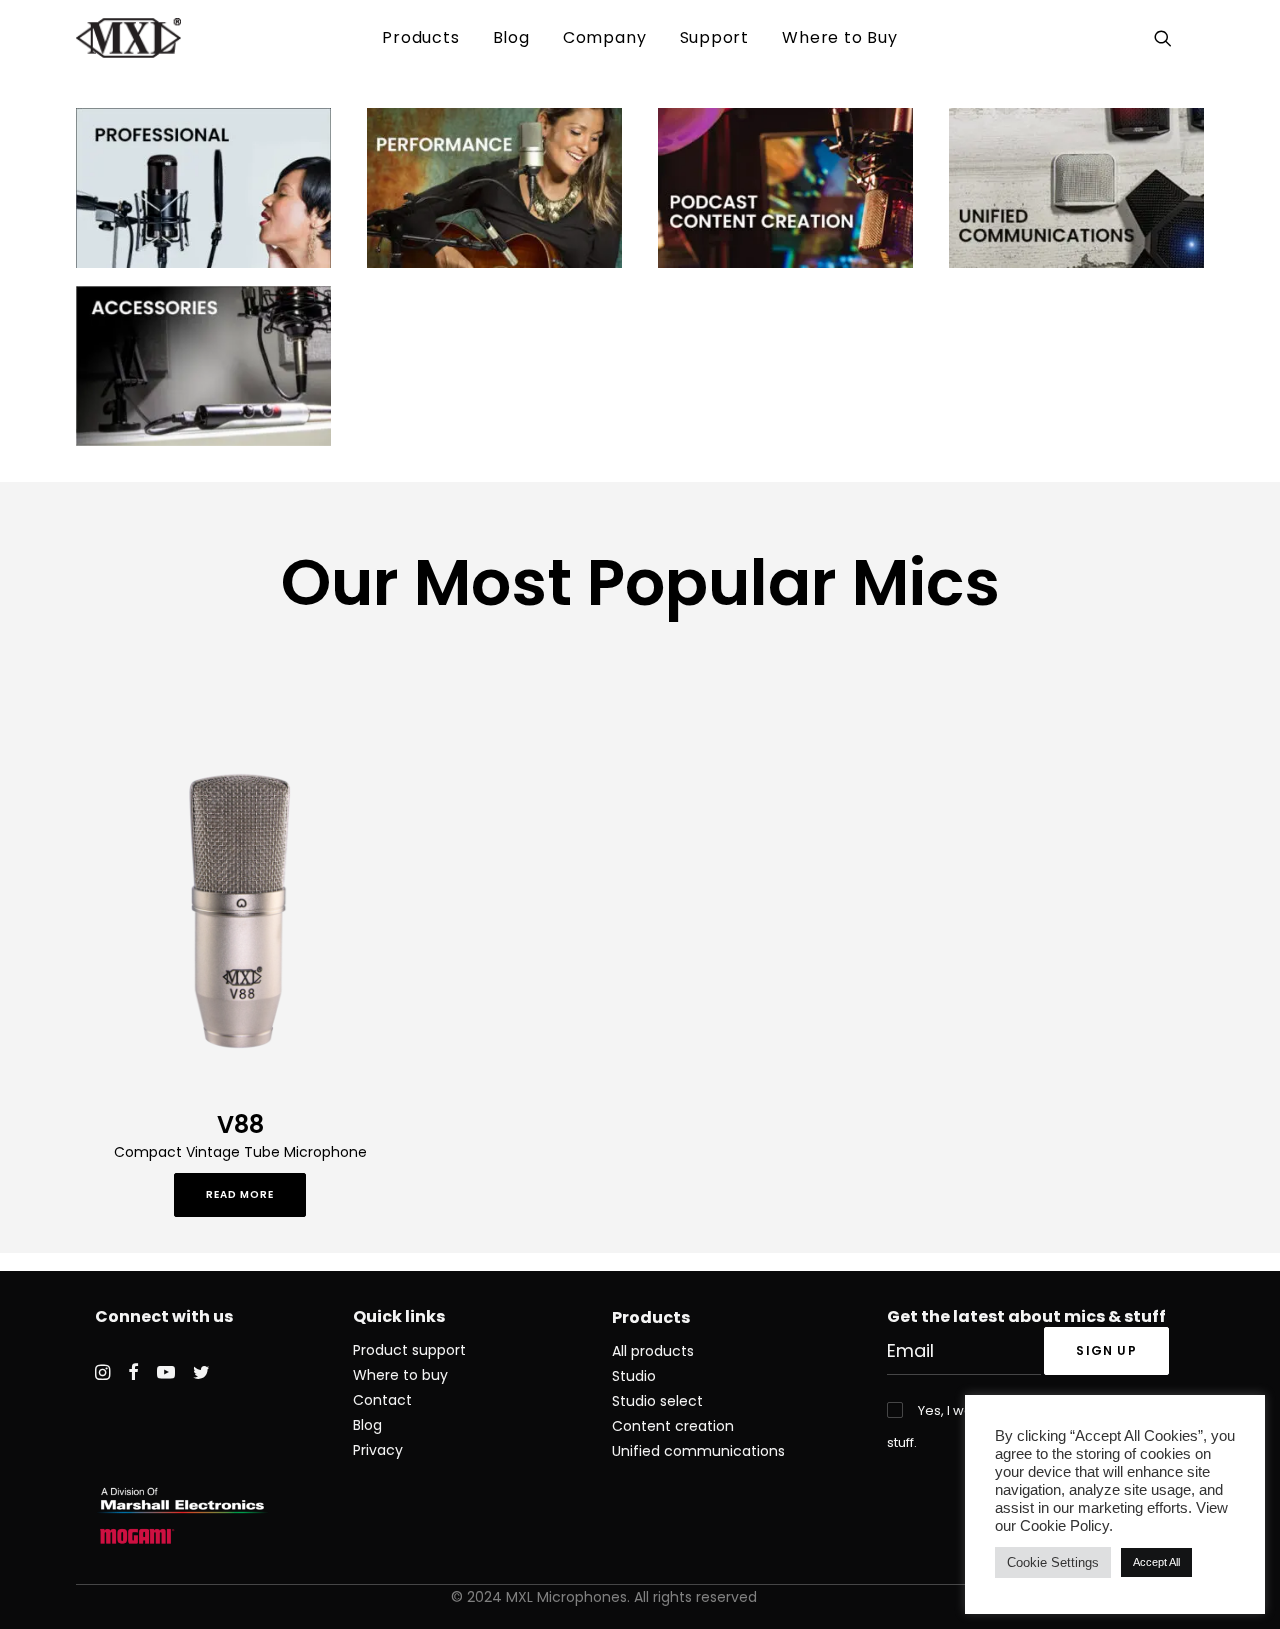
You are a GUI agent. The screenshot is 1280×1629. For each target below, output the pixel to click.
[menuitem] (420, 38)
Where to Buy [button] (840, 37)
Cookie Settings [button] (1053, 1562)
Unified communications (698, 1451)
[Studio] (494, 188)
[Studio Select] (203, 188)
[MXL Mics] (128, 38)
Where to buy (400, 1375)
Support (715, 37)
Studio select (657, 1401)
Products (420, 37)
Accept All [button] (1156, 1562)
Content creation (673, 1426)
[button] (1166, 38)
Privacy (378, 1450)
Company (605, 37)
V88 (240, 1124)
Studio (634, 1376)
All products (653, 1351)
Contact (382, 1400)
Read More (240, 1194)
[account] (1191, 38)
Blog (511, 37)
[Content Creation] (785, 188)
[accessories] (203, 366)
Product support (409, 1350)
